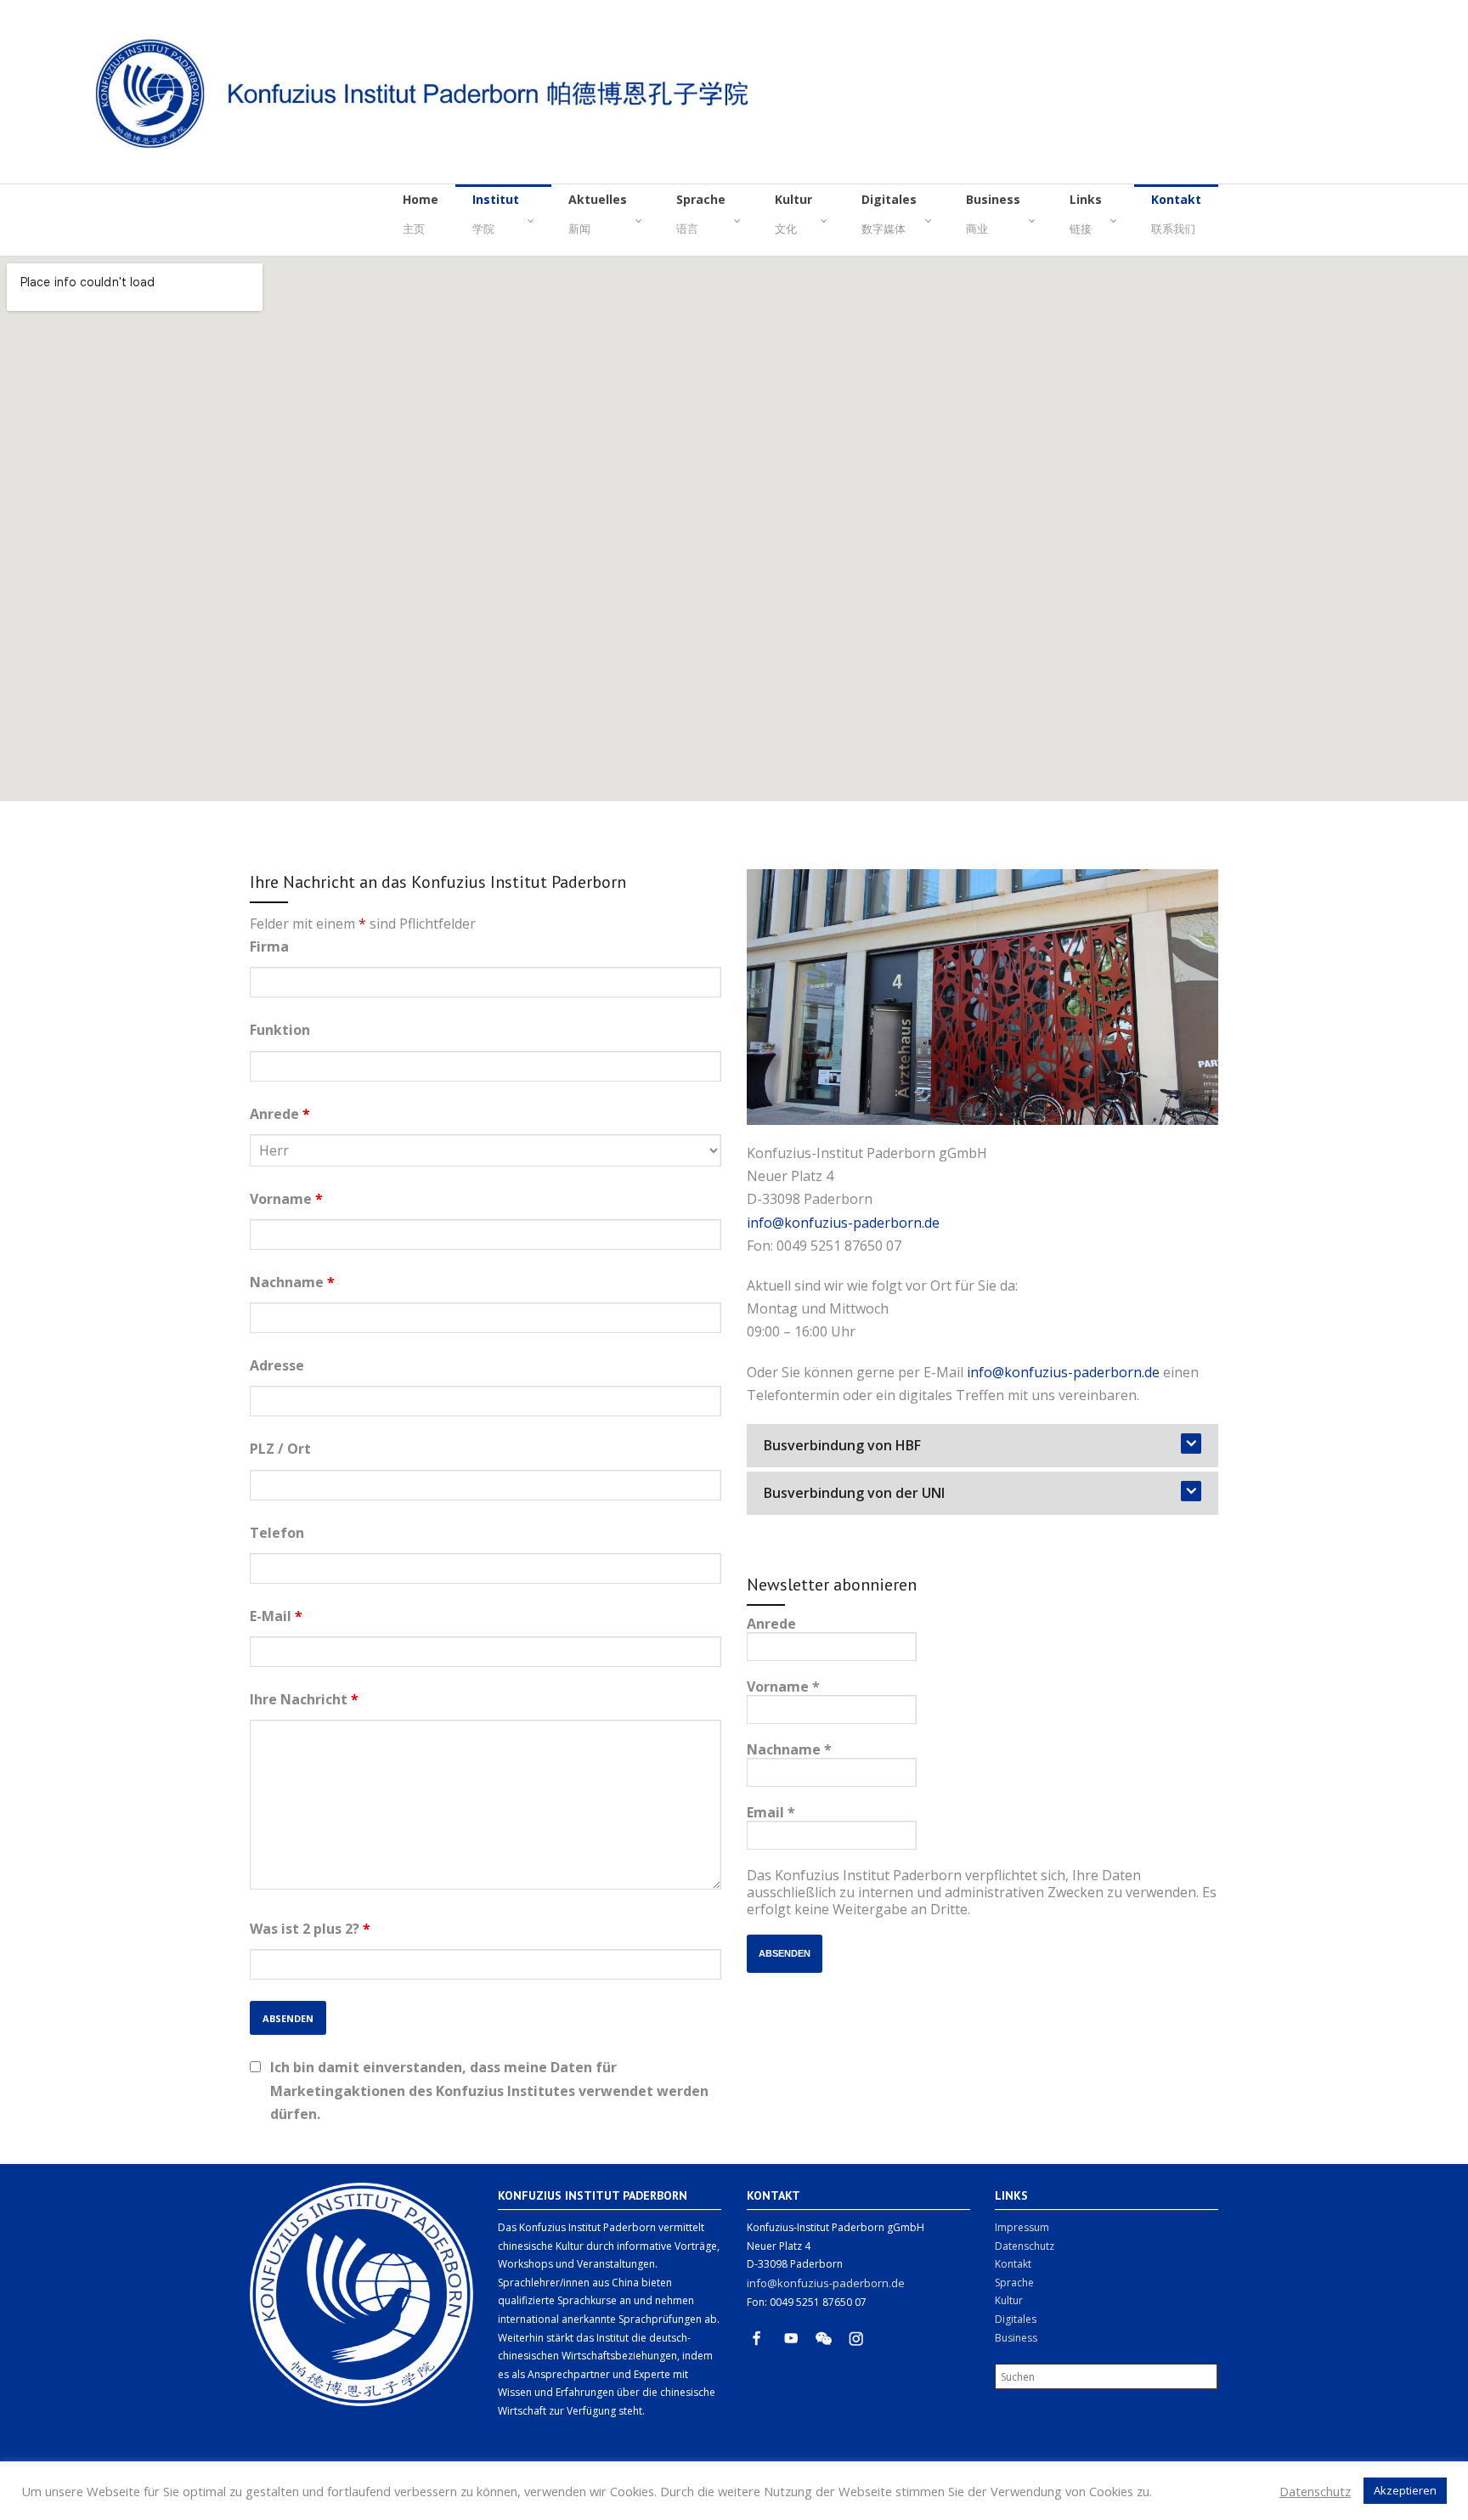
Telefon (277, 1533)
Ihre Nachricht (304, 1699)
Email (771, 1812)
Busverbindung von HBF (842, 1445)
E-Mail (276, 1616)
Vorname (286, 1199)
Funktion (280, 1030)
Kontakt (1013, 2264)
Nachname (292, 1282)
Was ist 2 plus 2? (310, 1929)
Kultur (1009, 2300)
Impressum (1022, 2227)
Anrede (280, 1114)
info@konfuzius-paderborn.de (843, 1223)
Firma (269, 946)
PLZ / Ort (280, 1449)
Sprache (1014, 2283)
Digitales (1016, 2319)
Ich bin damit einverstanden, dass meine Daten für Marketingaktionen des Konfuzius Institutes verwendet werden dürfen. (489, 2090)
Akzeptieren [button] (1405, 2490)
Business (1016, 2338)
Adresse (277, 1365)
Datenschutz (1025, 2246)
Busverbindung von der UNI (854, 1493)
